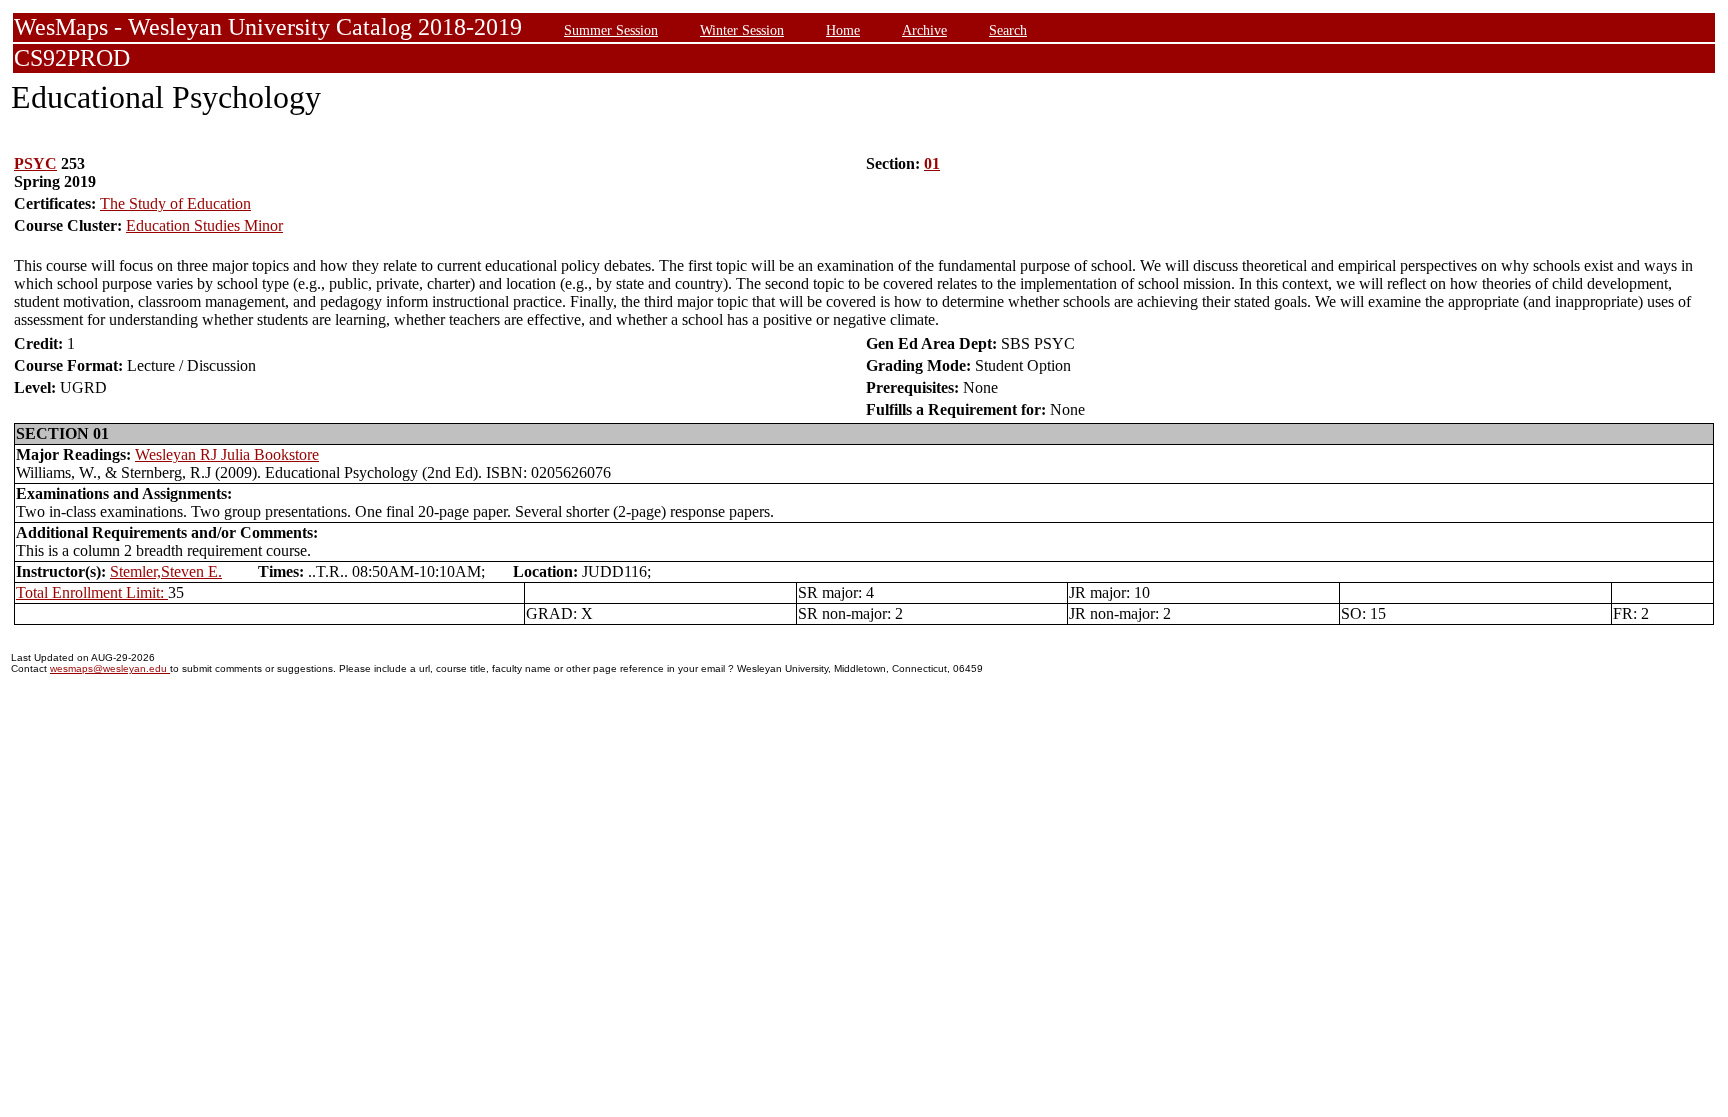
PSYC (35, 163)
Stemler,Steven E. (166, 571)
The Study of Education (175, 203)
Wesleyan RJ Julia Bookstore (227, 454)
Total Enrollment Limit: (92, 592)
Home (843, 30)
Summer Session (611, 30)
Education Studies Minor (204, 225)
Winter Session (742, 30)
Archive (924, 30)
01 (932, 163)
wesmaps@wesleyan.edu (110, 668)
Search (1008, 30)
